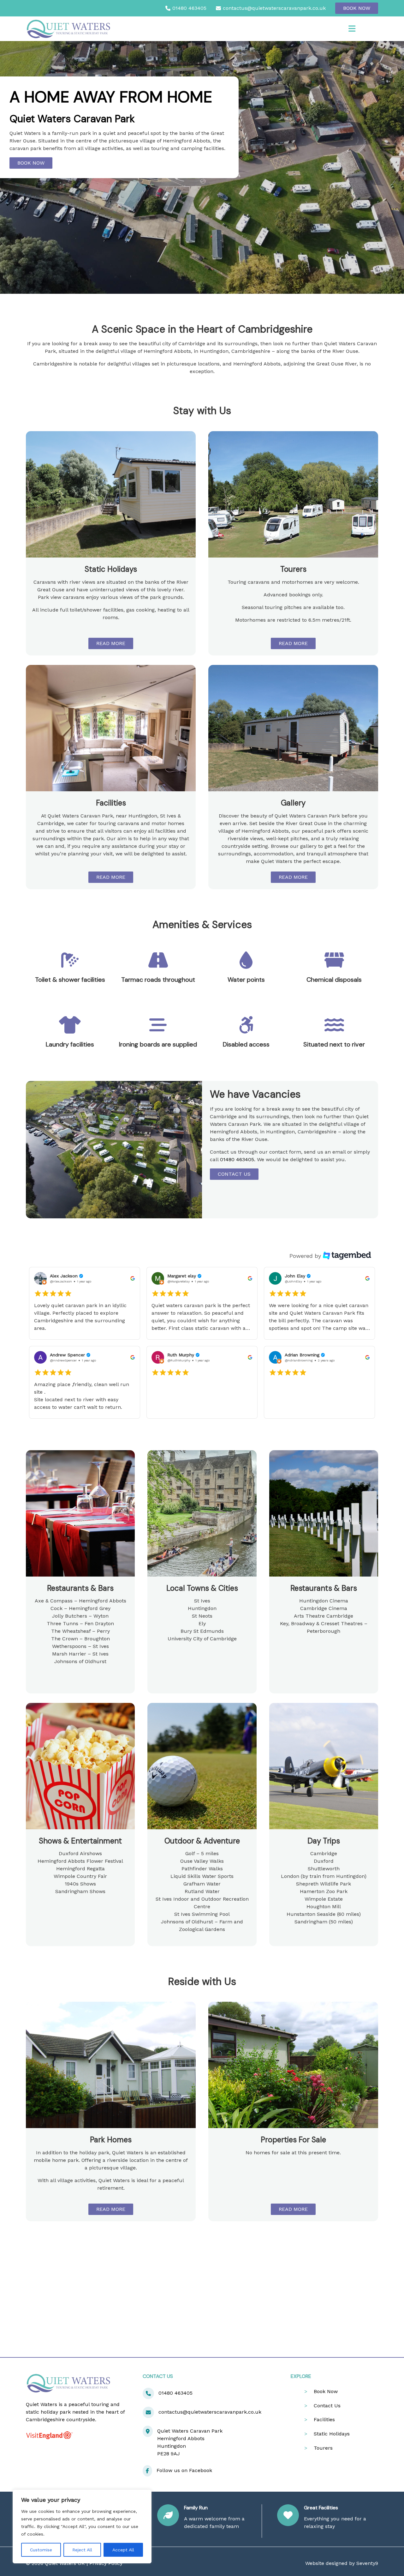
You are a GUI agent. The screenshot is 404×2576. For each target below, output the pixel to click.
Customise (41, 2550)
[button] (85, 1303)
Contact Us (327, 2406)
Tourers (323, 2448)
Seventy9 (367, 2563)
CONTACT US (234, 1174)
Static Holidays (332, 2434)
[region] (82, 2526)
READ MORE (111, 643)
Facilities (324, 2419)
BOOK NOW (31, 163)
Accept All (123, 2550)
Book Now (357, 8)
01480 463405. (238, 1159)
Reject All (82, 2550)
